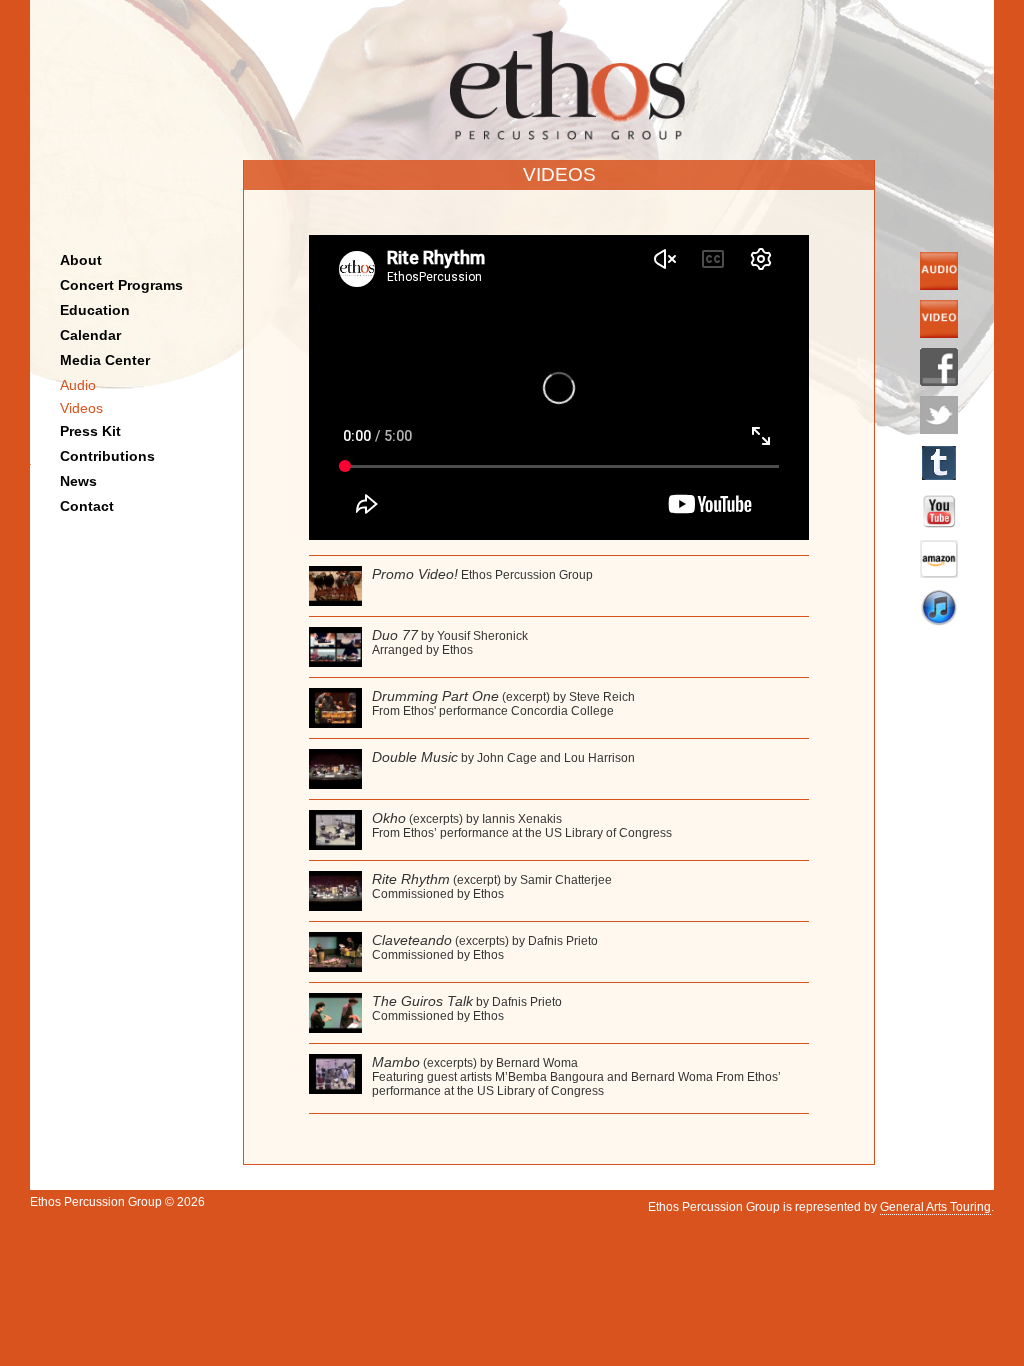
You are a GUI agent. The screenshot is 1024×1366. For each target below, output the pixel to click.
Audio (78, 385)
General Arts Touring (935, 1207)
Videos (81, 408)
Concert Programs (121, 285)
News (78, 481)
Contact (87, 506)
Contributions (107, 456)
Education (95, 310)
